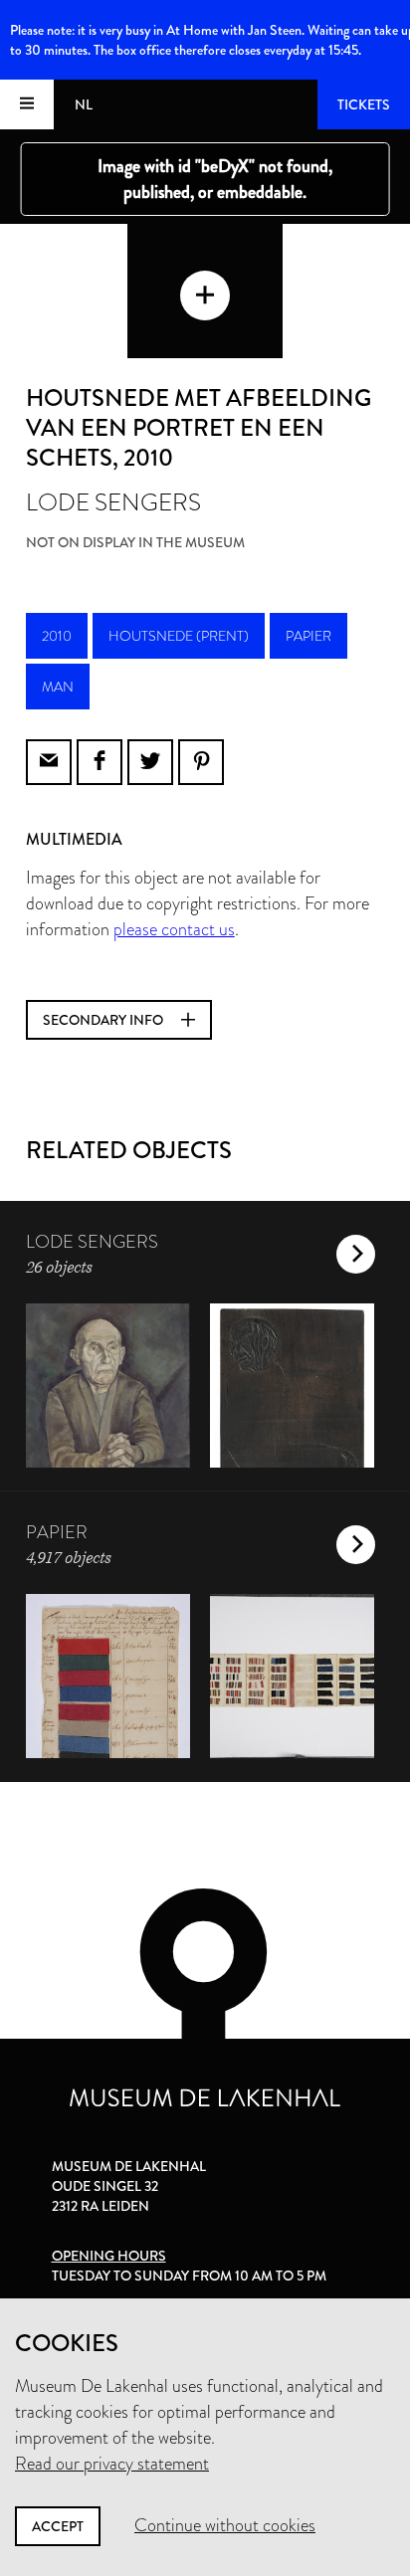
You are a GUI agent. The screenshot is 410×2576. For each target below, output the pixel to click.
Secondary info (104, 1020)
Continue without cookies (225, 2525)
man (58, 687)
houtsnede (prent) (179, 636)
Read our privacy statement (112, 2464)
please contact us (174, 929)
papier (308, 636)
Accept (58, 2526)
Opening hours (109, 2256)
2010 (57, 636)
